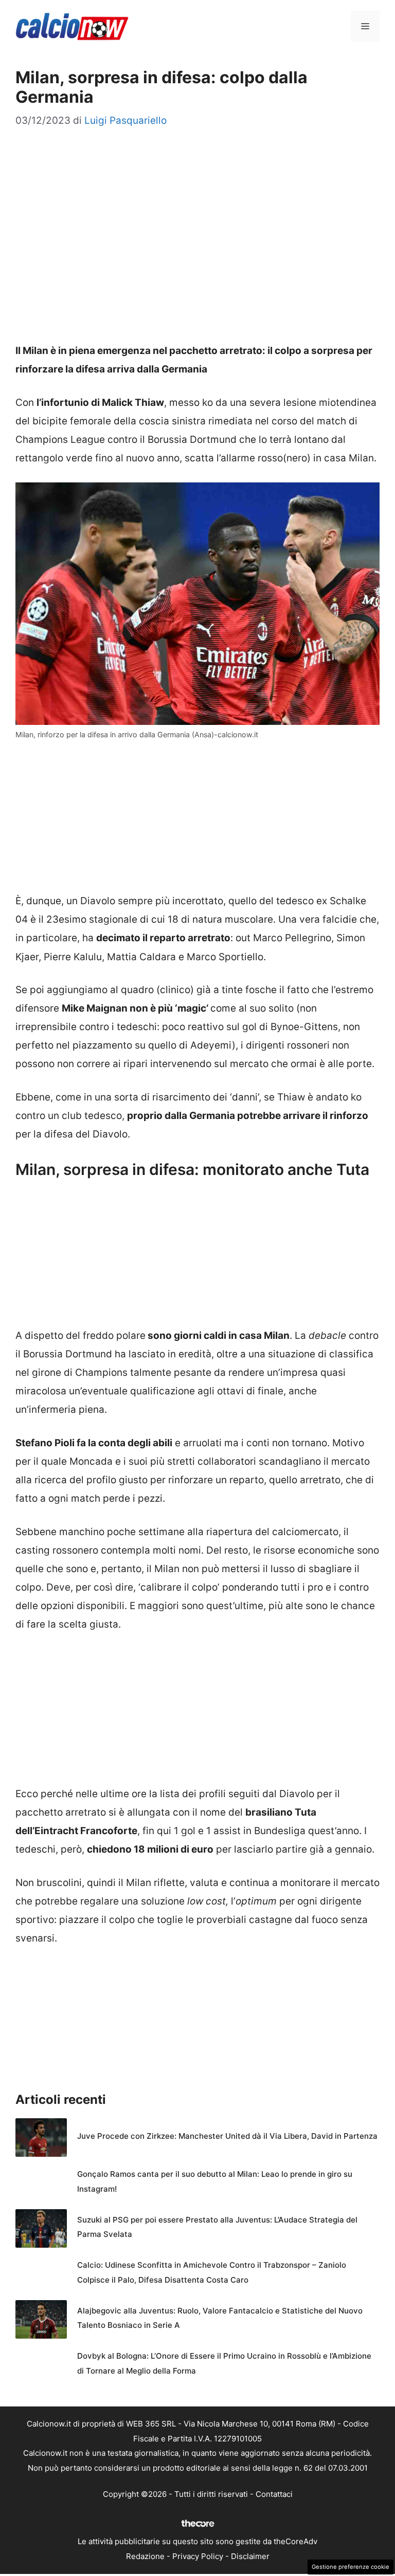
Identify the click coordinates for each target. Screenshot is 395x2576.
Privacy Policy (198, 2556)
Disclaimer (250, 2556)
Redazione (145, 2556)
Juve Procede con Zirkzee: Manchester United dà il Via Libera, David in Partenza (227, 2136)
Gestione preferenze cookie (351, 2567)
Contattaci (274, 2494)
